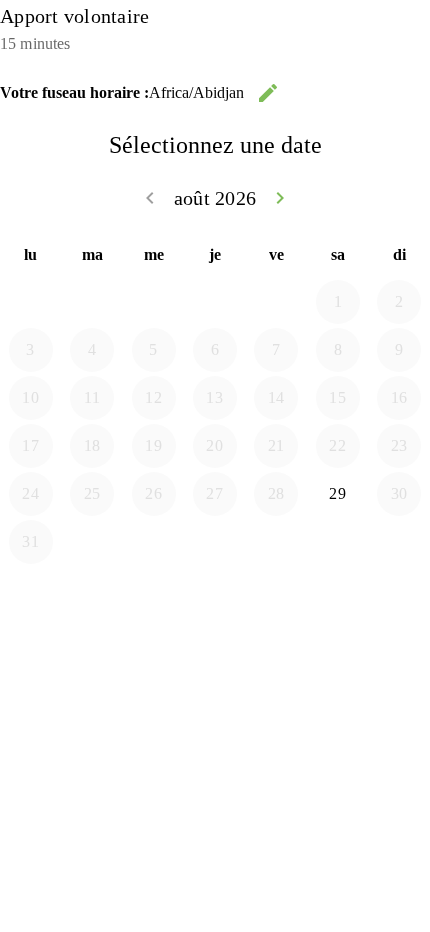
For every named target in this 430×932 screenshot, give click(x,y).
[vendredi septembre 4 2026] (276, 542)
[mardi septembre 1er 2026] (92, 542)
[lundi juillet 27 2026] (31, 302)
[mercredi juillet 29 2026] (154, 302)
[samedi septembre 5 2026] (338, 542)
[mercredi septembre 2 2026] (154, 542)
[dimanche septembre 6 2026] (399, 542)
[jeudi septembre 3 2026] (215, 542)
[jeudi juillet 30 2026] (215, 302)
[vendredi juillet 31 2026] (276, 302)
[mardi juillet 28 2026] (92, 302)
